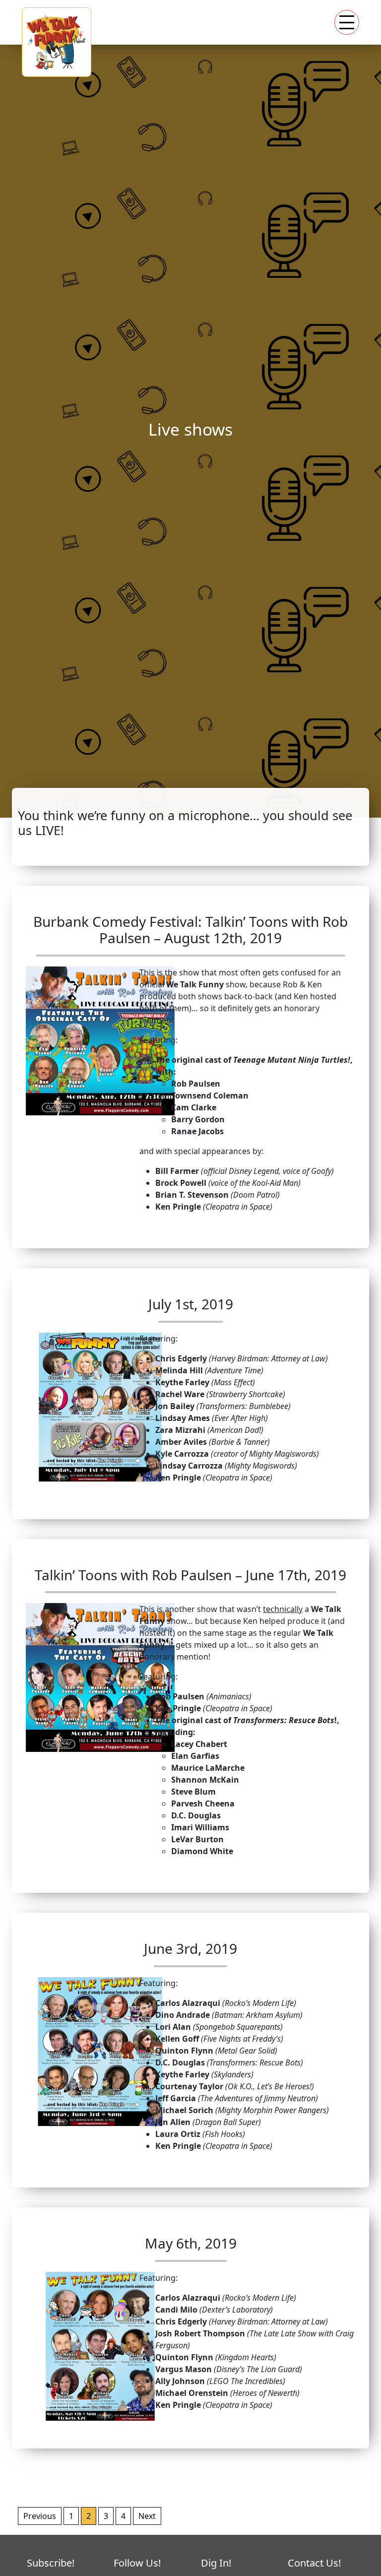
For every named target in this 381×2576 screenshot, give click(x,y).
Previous (40, 2516)
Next (147, 2516)
